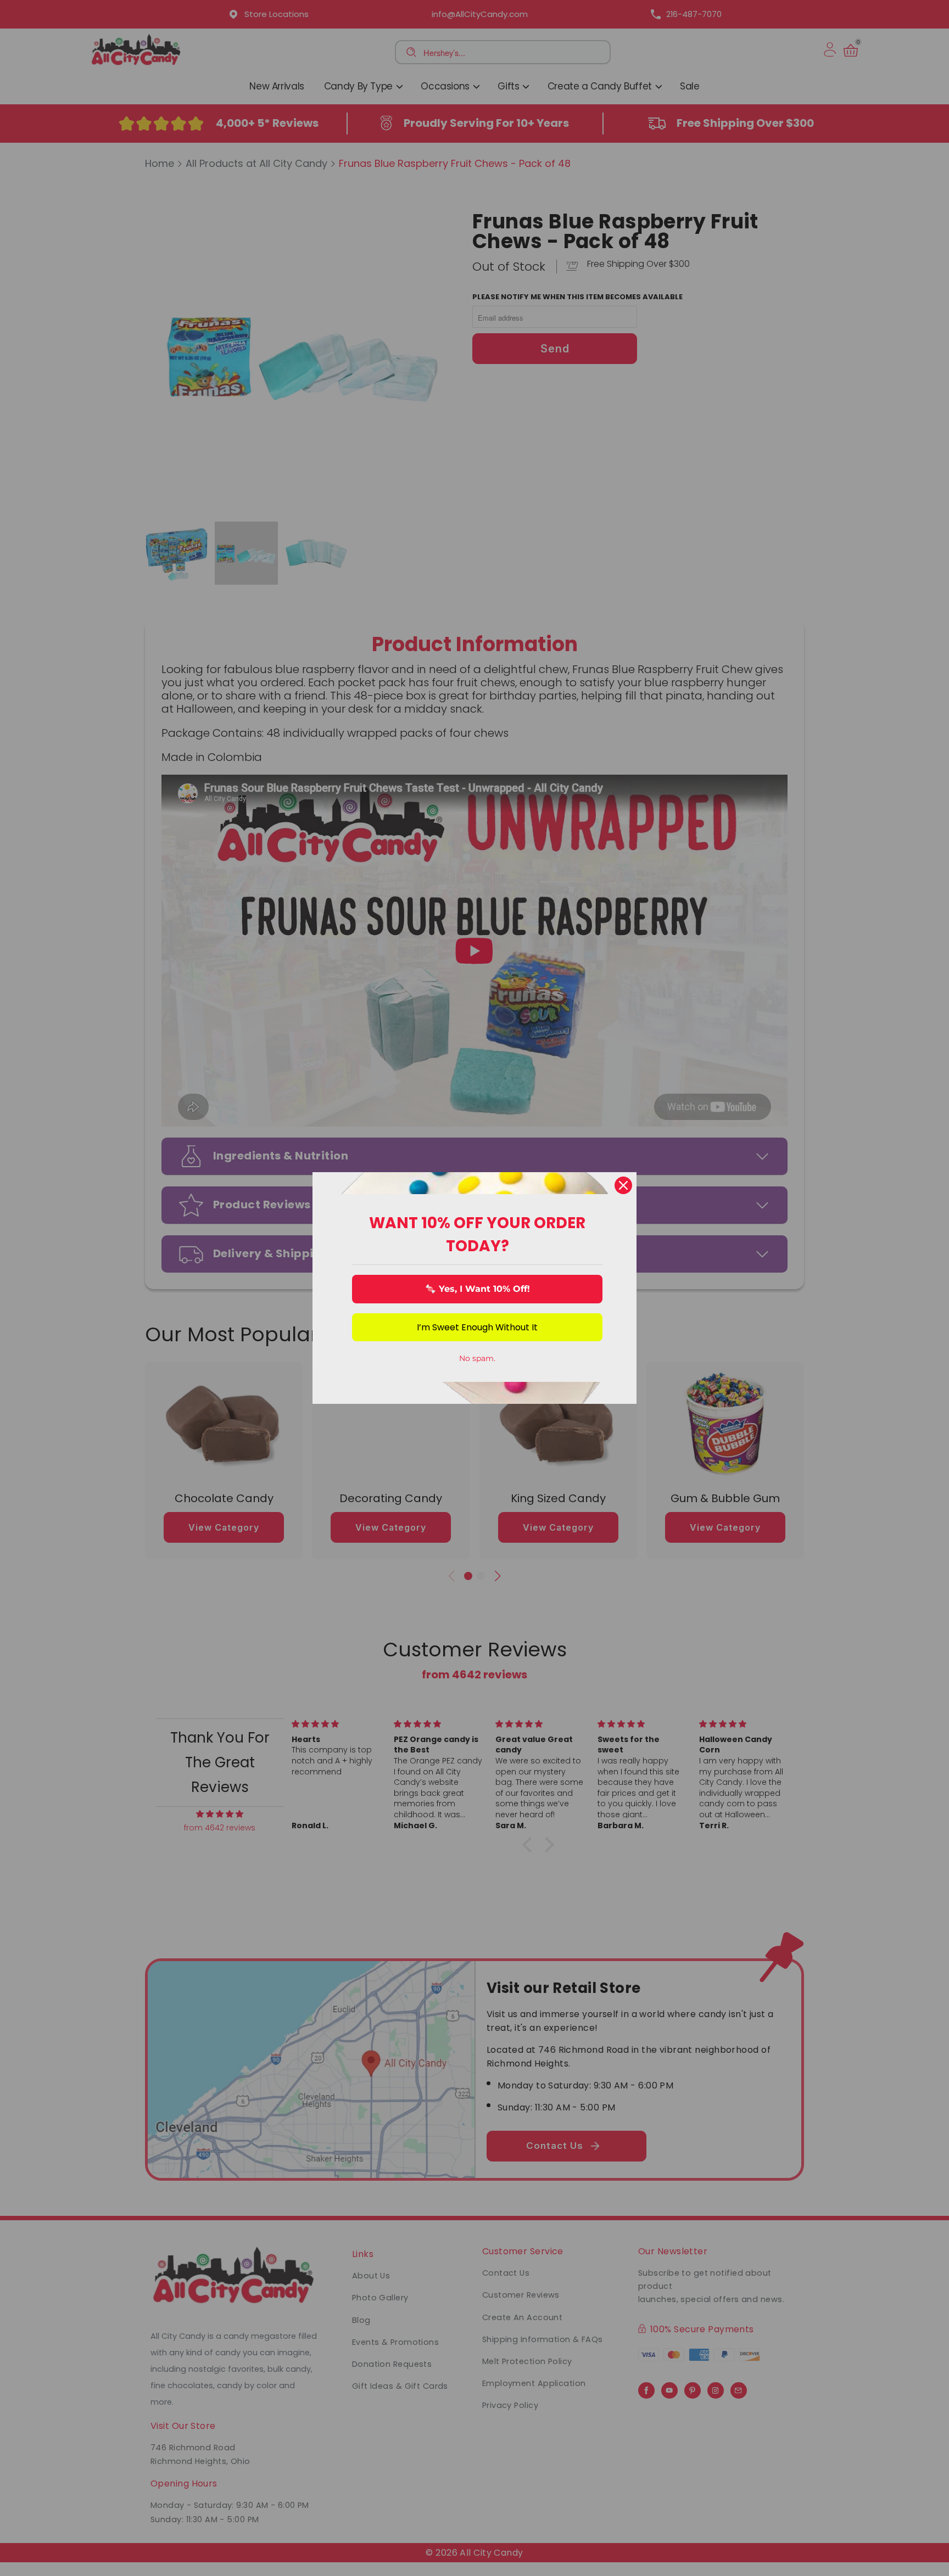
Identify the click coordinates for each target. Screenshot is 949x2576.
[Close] (623, 1185)
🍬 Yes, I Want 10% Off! (478, 1289)
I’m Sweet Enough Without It (477, 1327)
